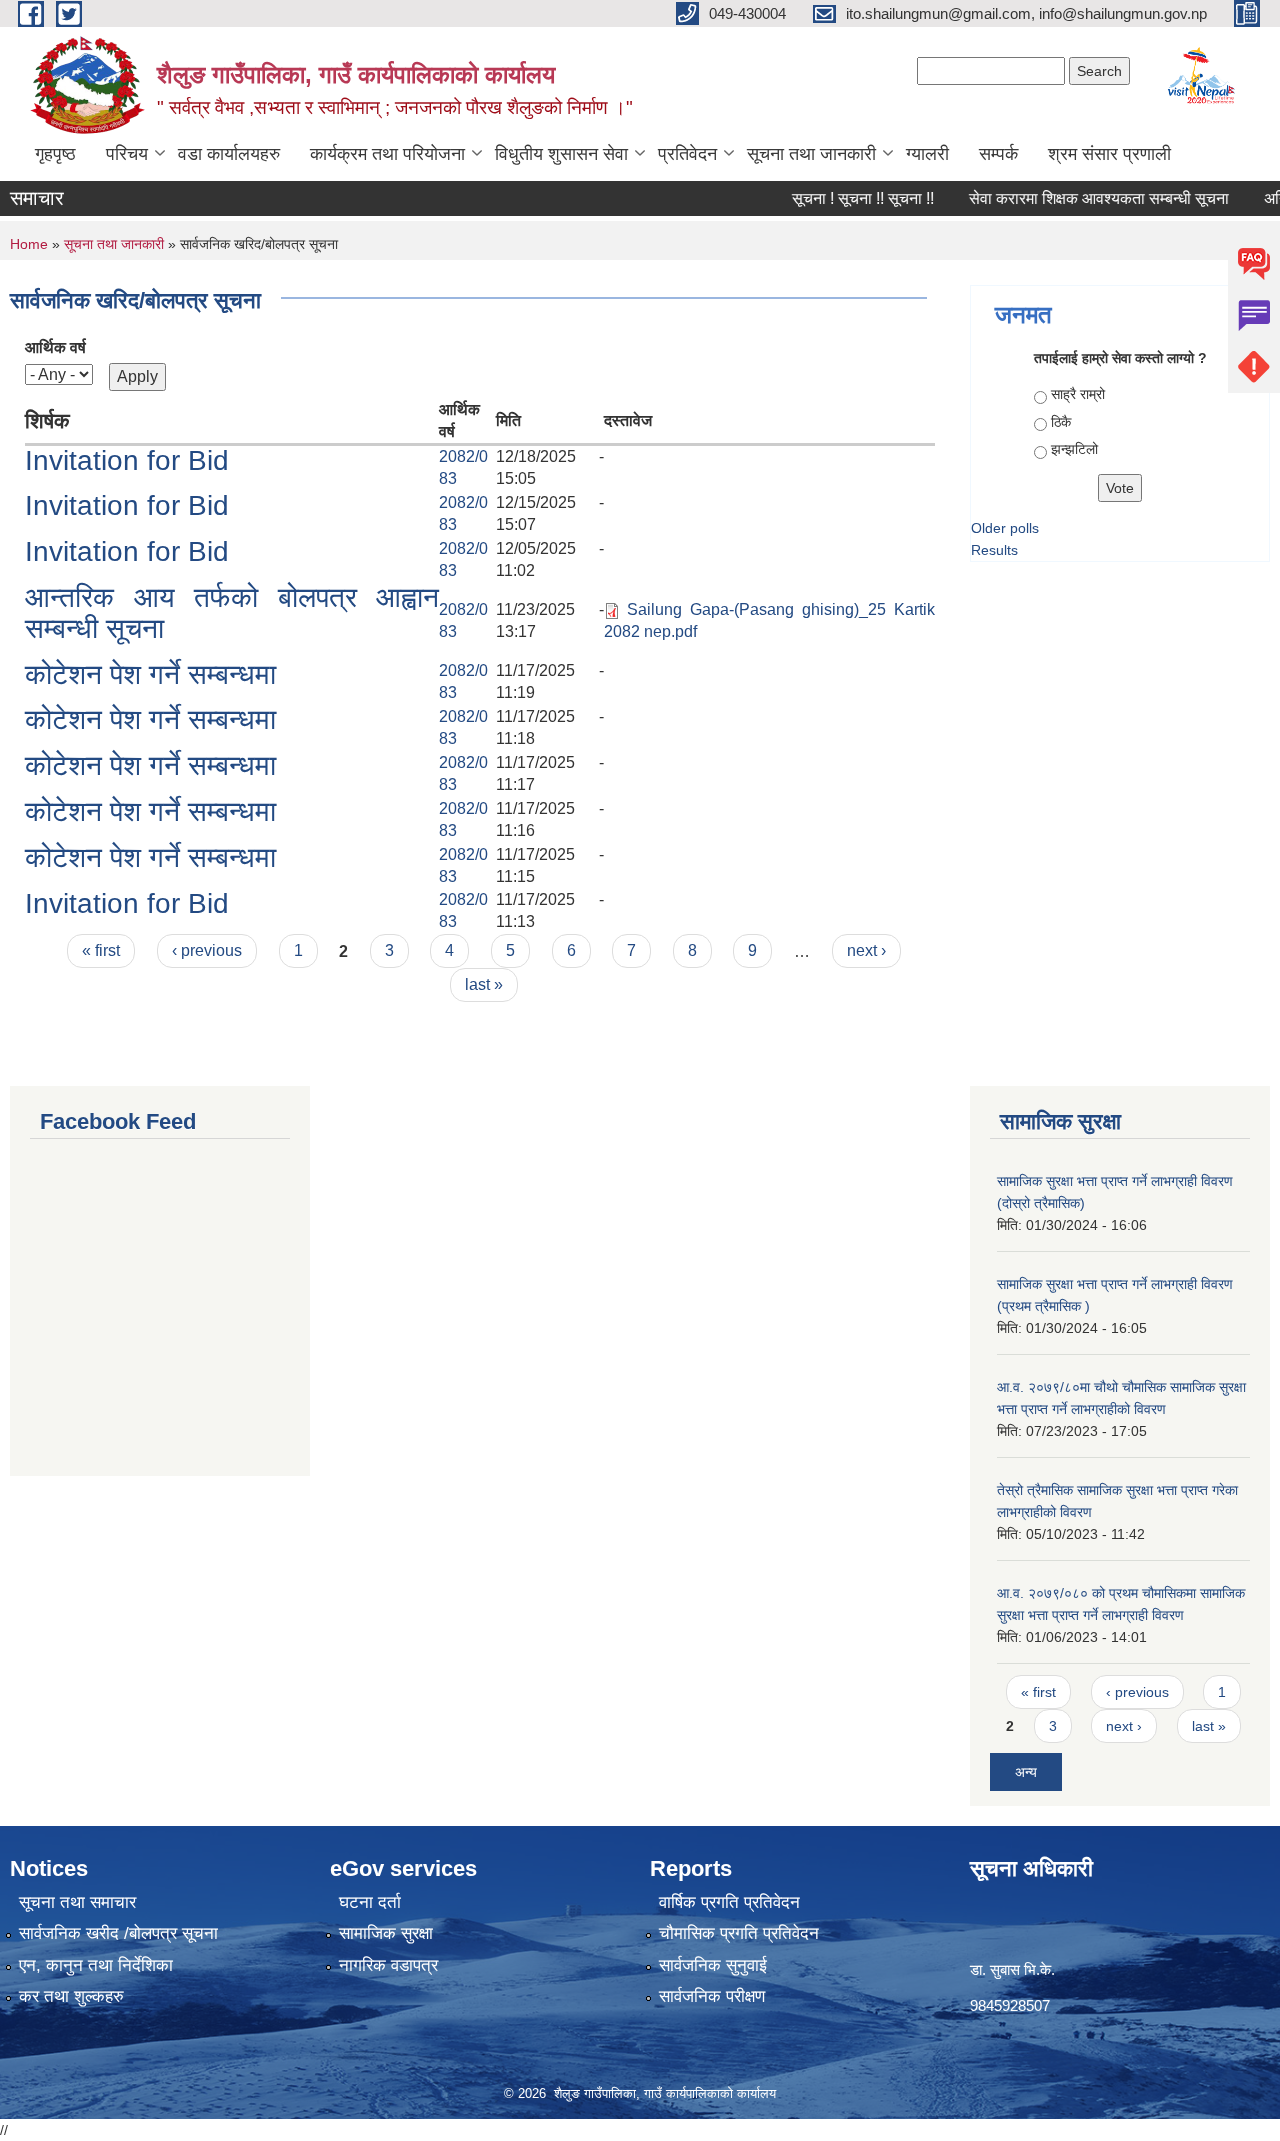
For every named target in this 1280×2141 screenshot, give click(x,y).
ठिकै (1061, 422)
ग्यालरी (927, 154)
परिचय (127, 154)
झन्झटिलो (1074, 449)
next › (866, 950)
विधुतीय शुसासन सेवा (561, 154)
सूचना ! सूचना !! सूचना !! (839, 198)
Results (994, 550)
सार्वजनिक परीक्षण (712, 1996)
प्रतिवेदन (687, 154)
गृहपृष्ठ (55, 154)
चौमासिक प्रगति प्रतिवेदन (739, 1933)
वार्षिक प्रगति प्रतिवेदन (729, 1902)
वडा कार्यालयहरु (229, 154)
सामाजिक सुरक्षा (386, 1933)
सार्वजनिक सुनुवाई (713, 1965)
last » (484, 984)
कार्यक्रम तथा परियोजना (387, 154)
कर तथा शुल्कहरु (71, 1996)
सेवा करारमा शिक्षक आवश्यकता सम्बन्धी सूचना (1075, 198)
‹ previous (207, 950)
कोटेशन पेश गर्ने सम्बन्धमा (150, 674)
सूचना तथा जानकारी (811, 154)
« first (101, 950)
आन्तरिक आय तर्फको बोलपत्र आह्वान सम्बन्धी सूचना (232, 613)
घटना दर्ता (370, 1902)
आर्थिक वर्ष (55, 347)
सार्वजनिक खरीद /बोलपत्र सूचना (118, 1933)
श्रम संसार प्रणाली (1109, 154)
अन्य (1026, 1772)
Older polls (1005, 528)
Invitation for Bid (127, 460)
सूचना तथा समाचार (77, 1902)
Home (29, 244)
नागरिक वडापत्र (388, 1965)
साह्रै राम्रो (1078, 394)
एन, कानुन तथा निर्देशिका (96, 1965)
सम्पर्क (998, 154)
